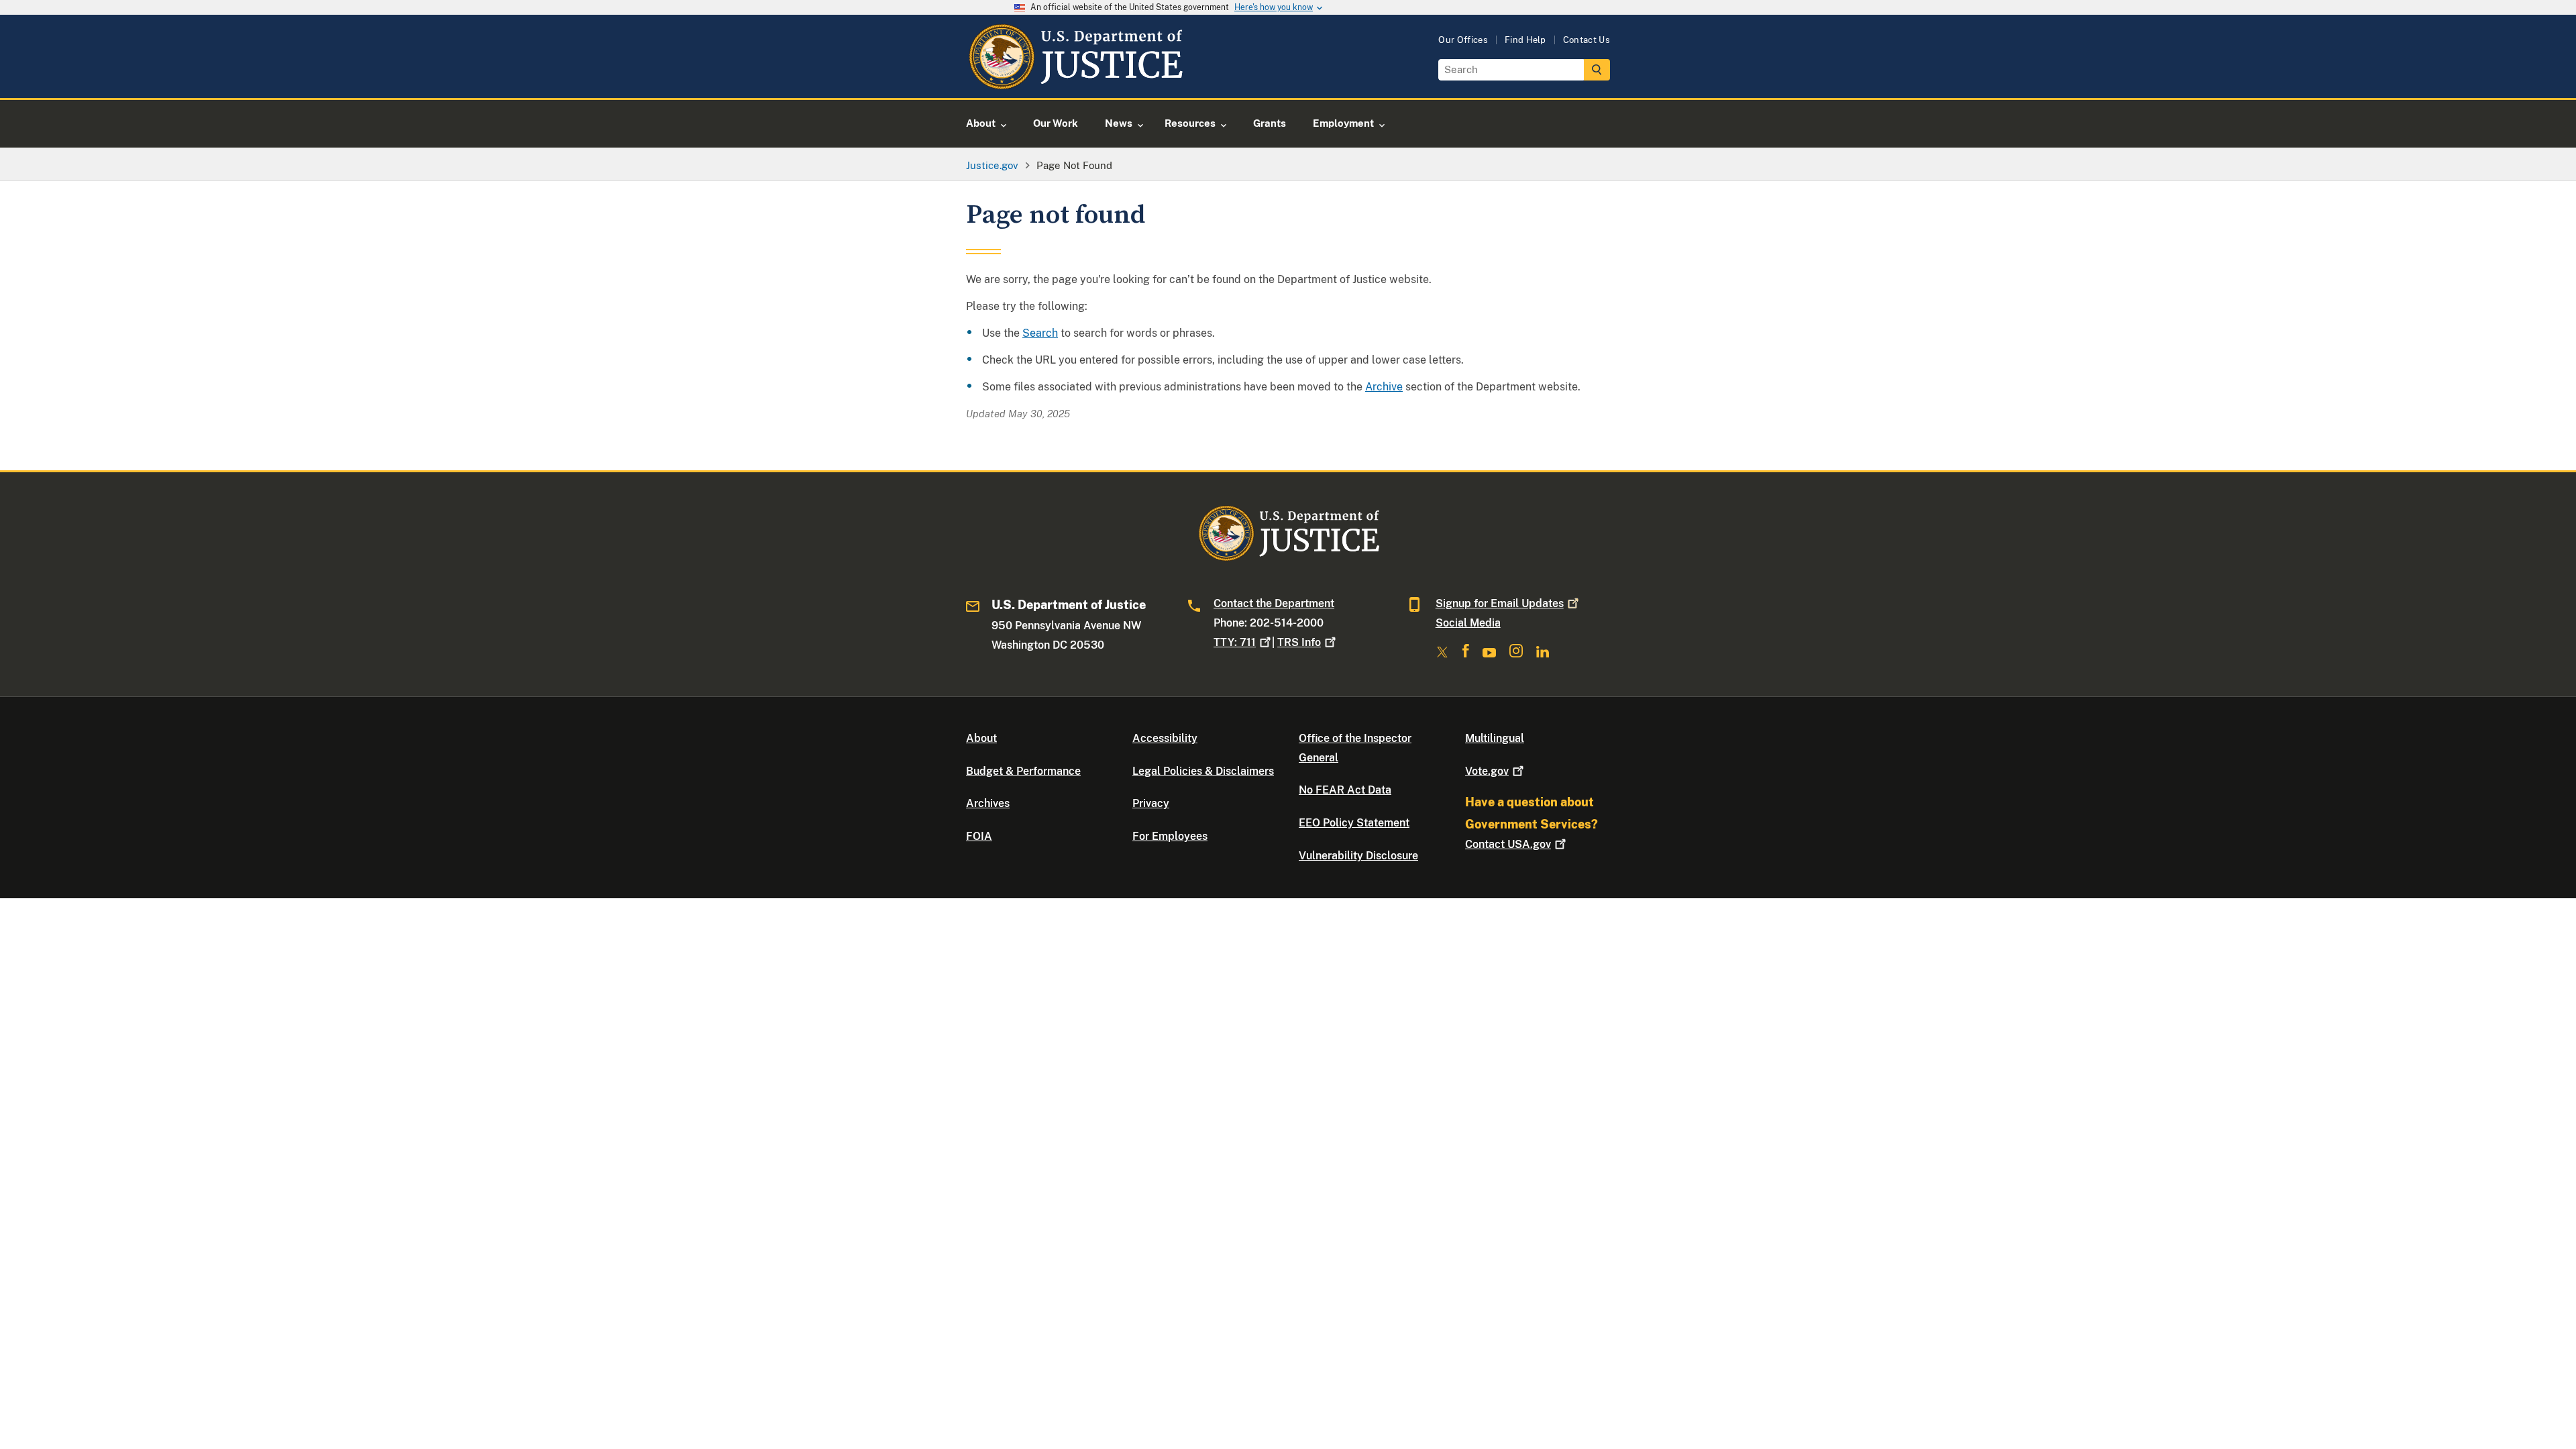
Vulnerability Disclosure (1358, 856)
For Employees (1170, 836)
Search (1040, 333)
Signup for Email (1500, 603)
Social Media (1468, 623)
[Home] (1075, 82)
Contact (1508, 844)
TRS (1299, 642)
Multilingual (1495, 738)
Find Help (1525, 40)
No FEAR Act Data (1345, 790)
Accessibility (1165, 738)
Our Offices (1463, 40)
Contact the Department (1274, 603)
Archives (988, 803)
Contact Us (1587, 40)
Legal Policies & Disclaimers (1203, 771)
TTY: (1235, 642)
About (981, 738)
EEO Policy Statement (1354, 823)
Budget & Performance (1023, 771)
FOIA (979, 836)
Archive (1384, 387)
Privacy (1151, 803)
